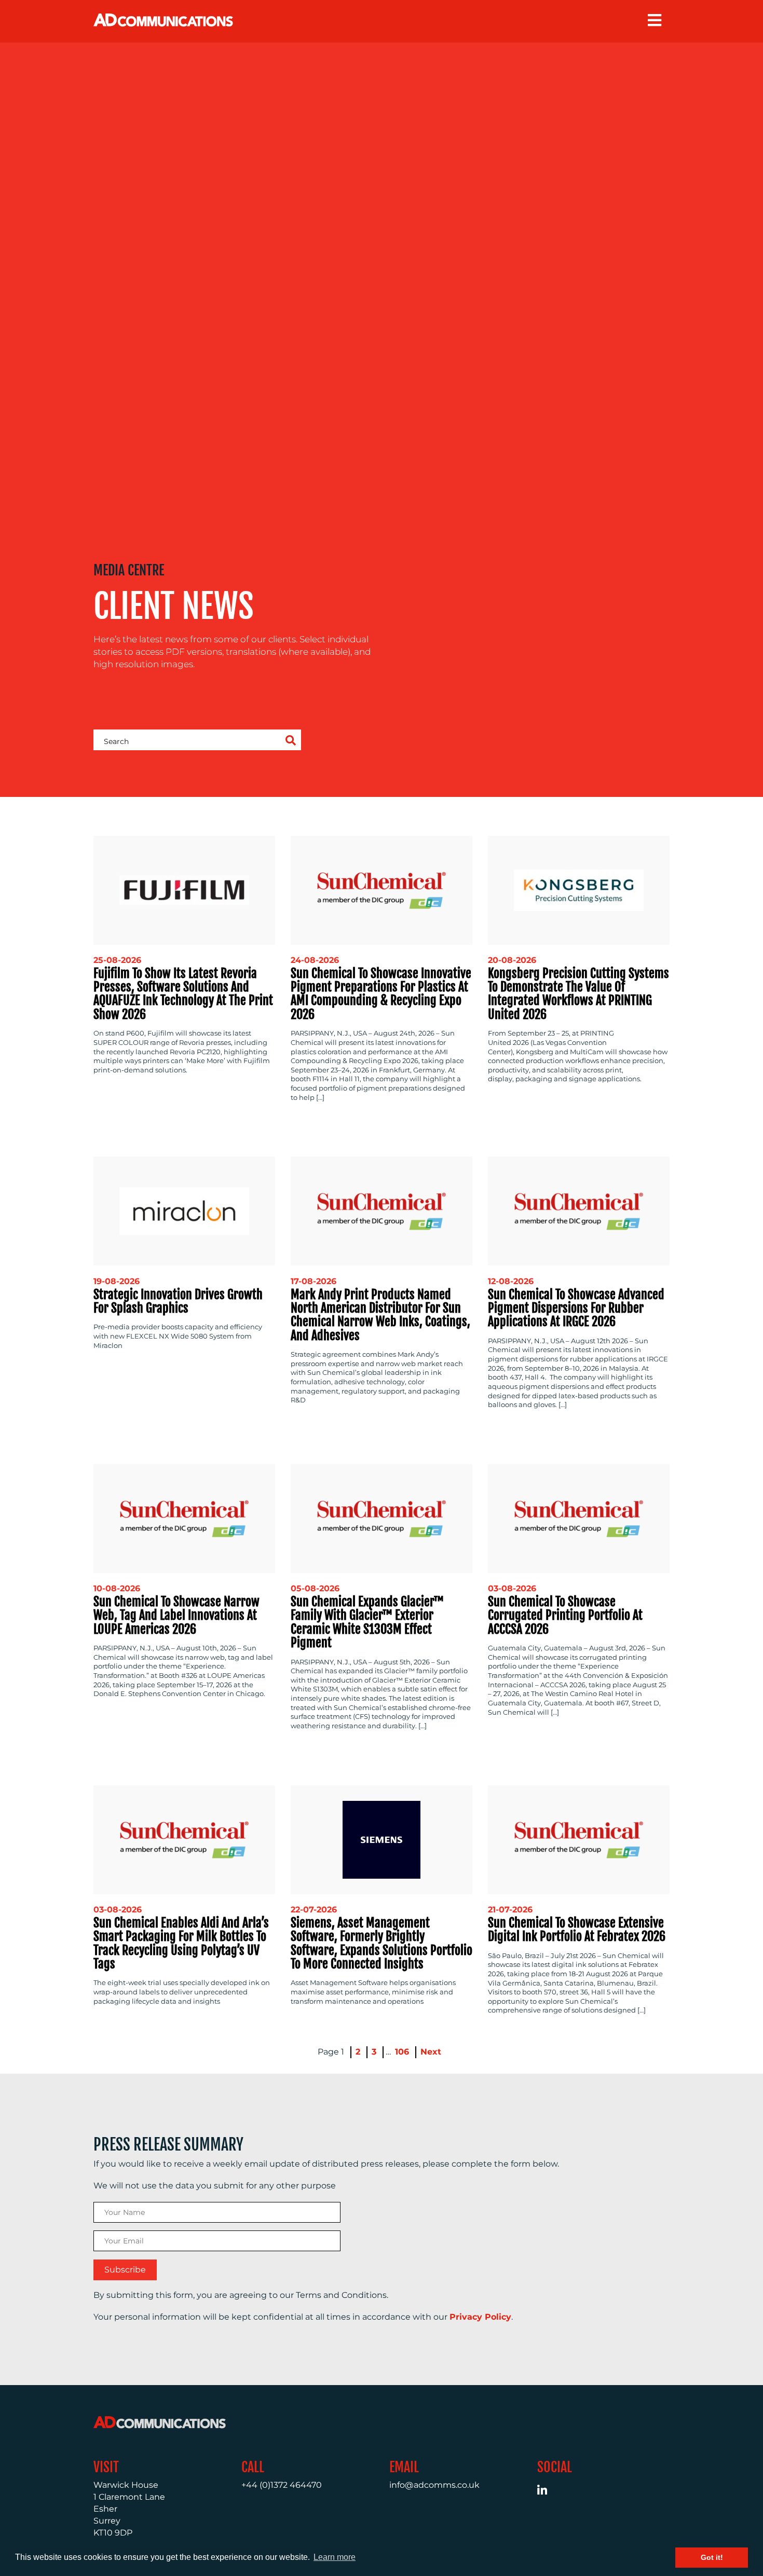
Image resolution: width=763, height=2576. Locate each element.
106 (402, 2052)
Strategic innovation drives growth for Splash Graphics (178, 1301)
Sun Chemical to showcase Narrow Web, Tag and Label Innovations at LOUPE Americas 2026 (176, 1615)
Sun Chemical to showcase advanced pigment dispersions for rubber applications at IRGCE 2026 (576, 1308)
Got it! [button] (712, 2557)
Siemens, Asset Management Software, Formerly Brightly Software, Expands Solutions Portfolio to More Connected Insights (382, 1943)
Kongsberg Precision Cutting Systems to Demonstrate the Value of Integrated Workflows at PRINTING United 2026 (578, 994)
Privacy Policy (480, 2317)
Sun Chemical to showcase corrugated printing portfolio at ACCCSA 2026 (565, 1615)
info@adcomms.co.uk (434, 2485)
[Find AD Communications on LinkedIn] (548, 2492)
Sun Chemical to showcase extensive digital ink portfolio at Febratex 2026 (577, 1930)
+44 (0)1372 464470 (282, 2485)
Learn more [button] (335, 2557)
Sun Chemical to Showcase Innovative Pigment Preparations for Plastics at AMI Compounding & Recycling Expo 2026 (381, 994)
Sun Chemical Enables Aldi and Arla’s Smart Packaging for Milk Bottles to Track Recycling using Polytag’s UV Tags (181, 1943)
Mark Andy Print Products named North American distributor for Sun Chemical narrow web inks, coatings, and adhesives (380, 1315)
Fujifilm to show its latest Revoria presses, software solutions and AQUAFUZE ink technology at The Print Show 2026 (183, 994)
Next (431, 2052)
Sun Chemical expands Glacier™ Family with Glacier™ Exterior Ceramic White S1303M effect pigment (367, 1622)
